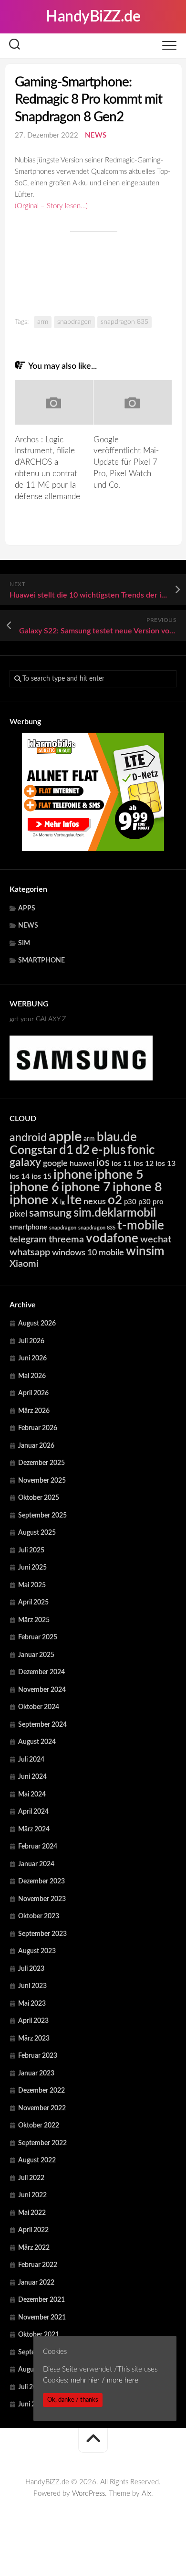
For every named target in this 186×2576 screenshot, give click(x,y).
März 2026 (34, 1411)
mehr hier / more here (104, 2380)
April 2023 (33, 2021)
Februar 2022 (38, 2265)
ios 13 (165, 1164)
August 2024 (37, 1742)
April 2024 (33, 1812)
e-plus (108, 1150)
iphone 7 (86, 1187)
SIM (24, 943)
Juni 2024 (32, 1777)
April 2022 (33, 2230)
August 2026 (37, 1324)
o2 (115, 1200)
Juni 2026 (32, 1358)
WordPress (88, 2494)
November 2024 (42, 1690)
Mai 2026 (32, 1376)
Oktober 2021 (39, 2335)
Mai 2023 (32, 2004)
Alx (146, 2494)
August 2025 (37, 1533)
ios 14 (20, 1176)
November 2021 (42, 2318)
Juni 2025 (32, 1568)
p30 (130, 1202)
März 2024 (34, 1829)
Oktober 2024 (39, 1707)
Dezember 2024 (41, 1672)
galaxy (25, 1163)
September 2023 (42, 1934)
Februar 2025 (38, 1637)
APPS (27, 909)
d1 (66, 1150)
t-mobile (141, 1226)
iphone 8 (137, 1187)
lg (62, 1202)
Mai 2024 (32, 1795)
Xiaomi (24, 1264)
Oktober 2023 (39, 1916)
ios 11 (122, 1164)
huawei (82, 1164)
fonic (141, 1150)
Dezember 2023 (41, 1881)
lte (74, 1200)
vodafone (112, 1239)
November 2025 (42, 1481)
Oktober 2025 (39, 1498)
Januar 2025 (36, 1655)
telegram (28, 1240)
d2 (83, 1150)
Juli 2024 (31, 1760)
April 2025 (33, 1603)
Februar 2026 (38, 1428)
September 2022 (42, 2143)
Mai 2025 (32, 1585)
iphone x (34, 1200)
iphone (73, 1175)
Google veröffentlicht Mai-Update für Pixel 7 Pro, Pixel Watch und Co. (126, 462)
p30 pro (151, 1202)
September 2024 (42, 1725)
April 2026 (33, 1393)
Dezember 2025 (41, 1463)
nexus (95, 1202)
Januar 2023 (36, 2074)
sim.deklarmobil (115, 1213)
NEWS (96, 135)
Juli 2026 (31, 1341)
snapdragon (74, 322)
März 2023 (34, 2039)
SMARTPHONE (41, 961)
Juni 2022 (32, 2195)
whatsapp (30, 1252)
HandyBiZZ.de (93, 17)
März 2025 (34, 1620)
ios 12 (144, 1164)
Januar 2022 (36, 2283)
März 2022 (34, 2248)
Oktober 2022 (39, 2126)
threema (66, 1240)
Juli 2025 (31, 1550)
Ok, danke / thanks (73, 2400)
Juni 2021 (32, 2405)
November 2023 (42, 1899)
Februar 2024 (38, 1847)
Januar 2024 (36, 1864)
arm (43, 322)
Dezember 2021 (41, 2300)
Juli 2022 (31, 2178)
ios (103, 1163)
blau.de (117, 1137)
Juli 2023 (31, 1969)
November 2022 (42, 2108)
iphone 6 (34, 1187)
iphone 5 (119, 1175)
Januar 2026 (36, 1446)
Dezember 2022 (41, 2091)
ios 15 (41, 1176)
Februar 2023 (38, 2056)
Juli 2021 (31, 2387)
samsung (50, 1213)
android (28, 1138)
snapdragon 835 (124, 322)
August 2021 (37, 2370)
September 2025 (42, 1516)
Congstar (33, 1150)
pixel (18, 1214)
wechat (156, 1240)
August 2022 (37, 2160)
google (55, 1163)
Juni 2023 (32, 1986)
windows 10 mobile (88, 1253)
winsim (145, 1251)
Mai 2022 (32, 2213)
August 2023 (37, 1951)
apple (65, 1137)
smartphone (28, 1227)
